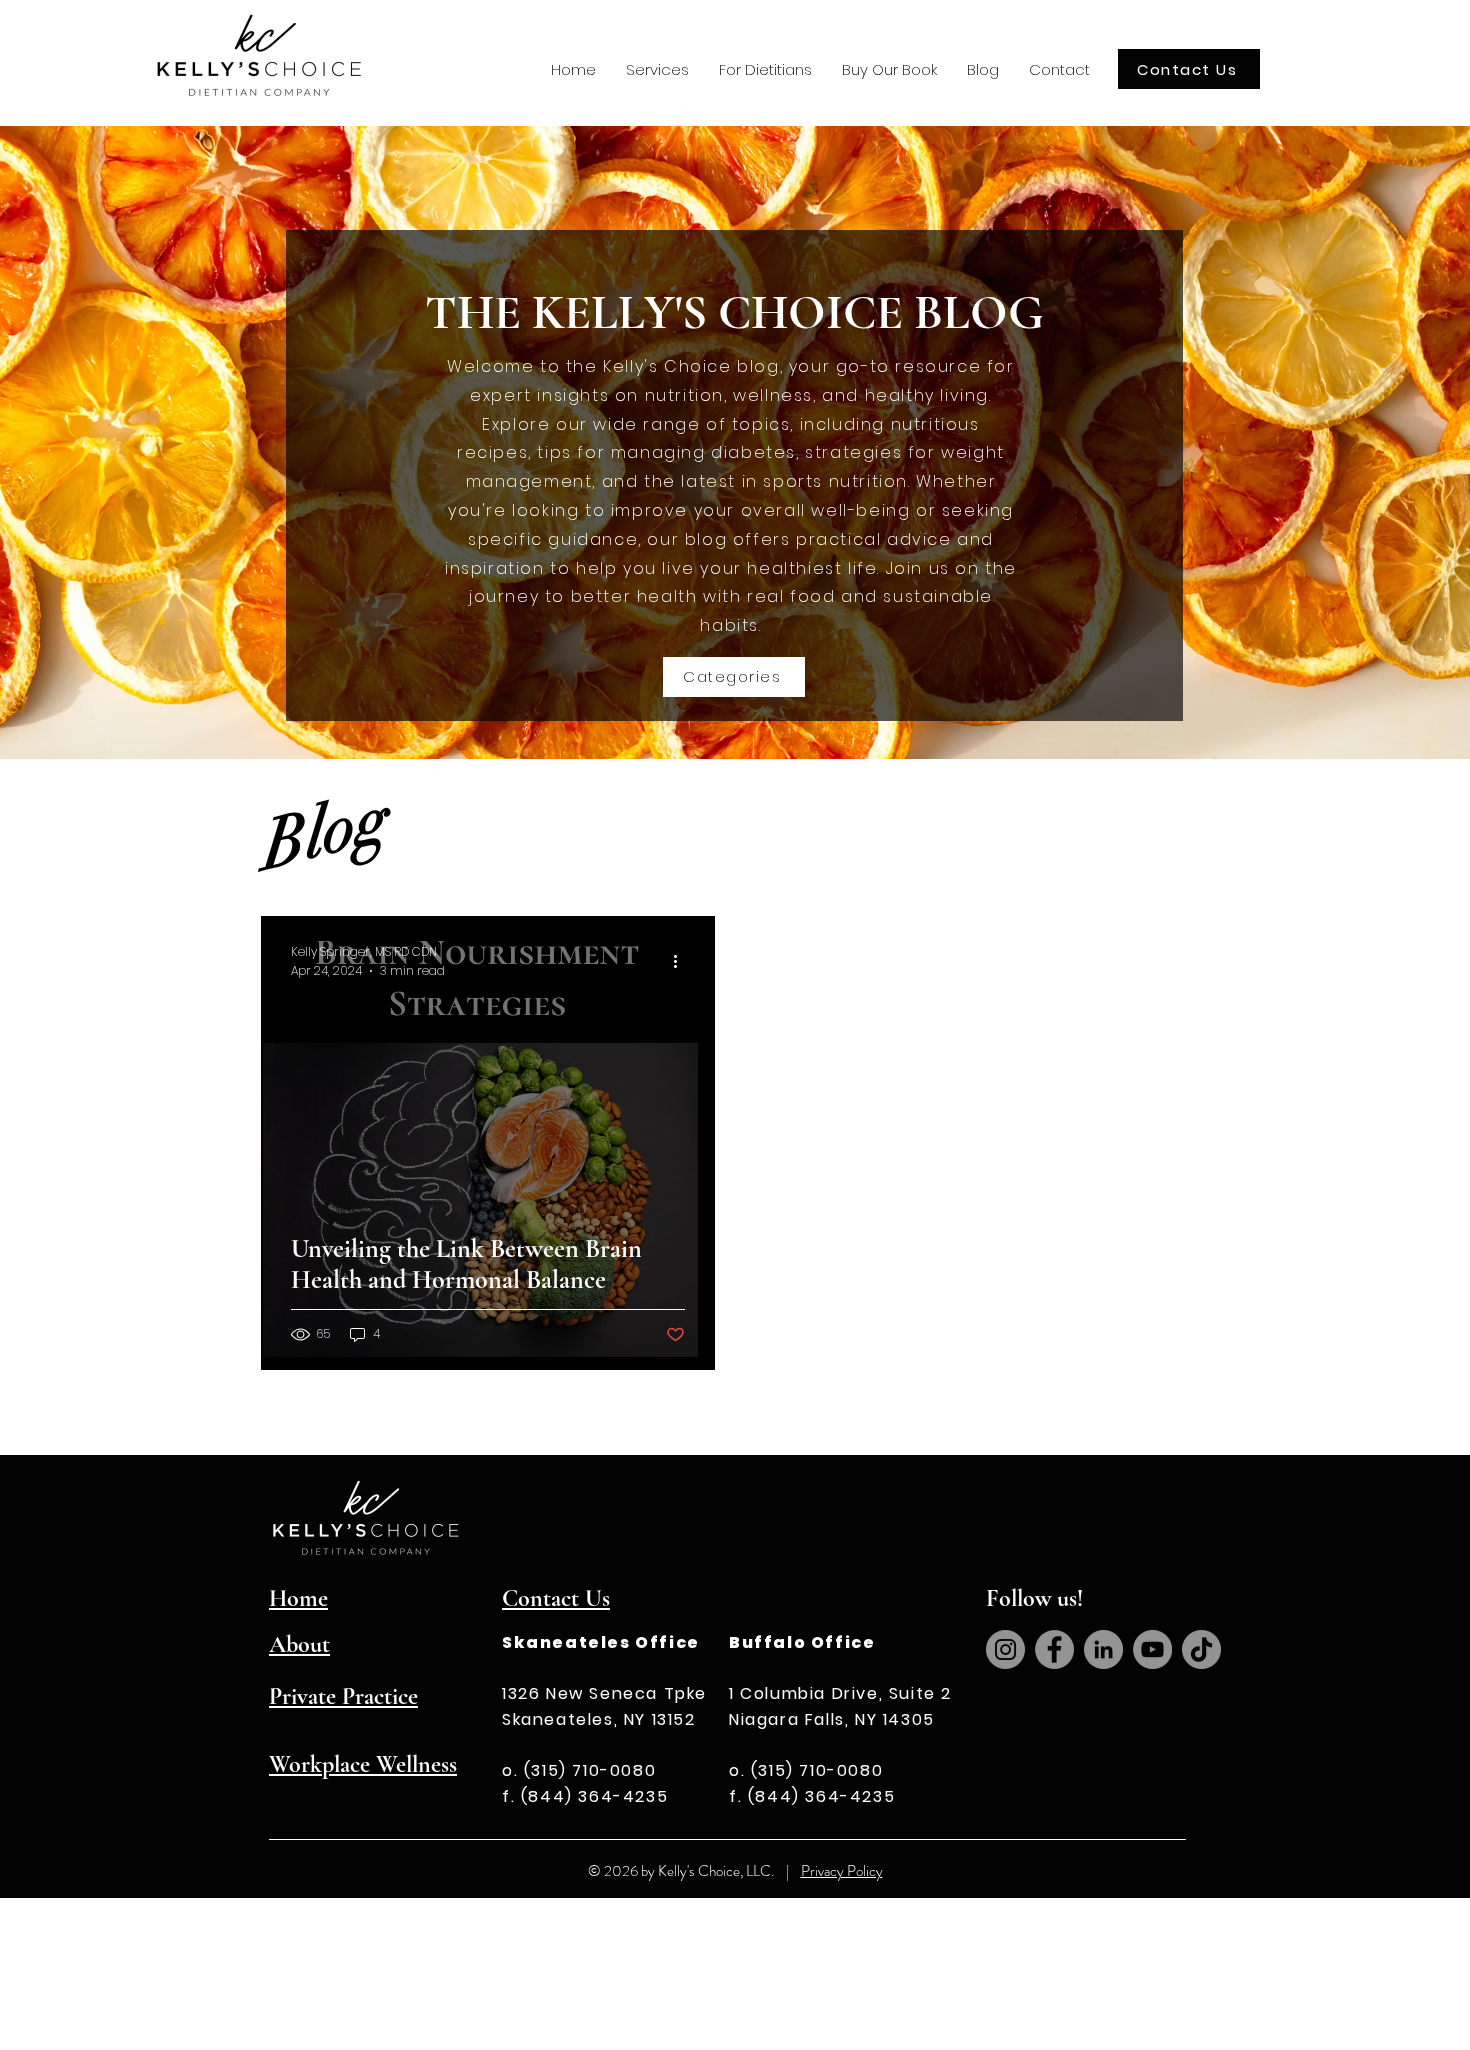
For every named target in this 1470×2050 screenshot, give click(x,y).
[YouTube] (1152, 1649)
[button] (657, 69)
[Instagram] (1005, 1649)
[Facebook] (1054, 1649)
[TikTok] (1201, 1649)
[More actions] (682, 961)
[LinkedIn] (1103, 1649)
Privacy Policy (842, 1871)
